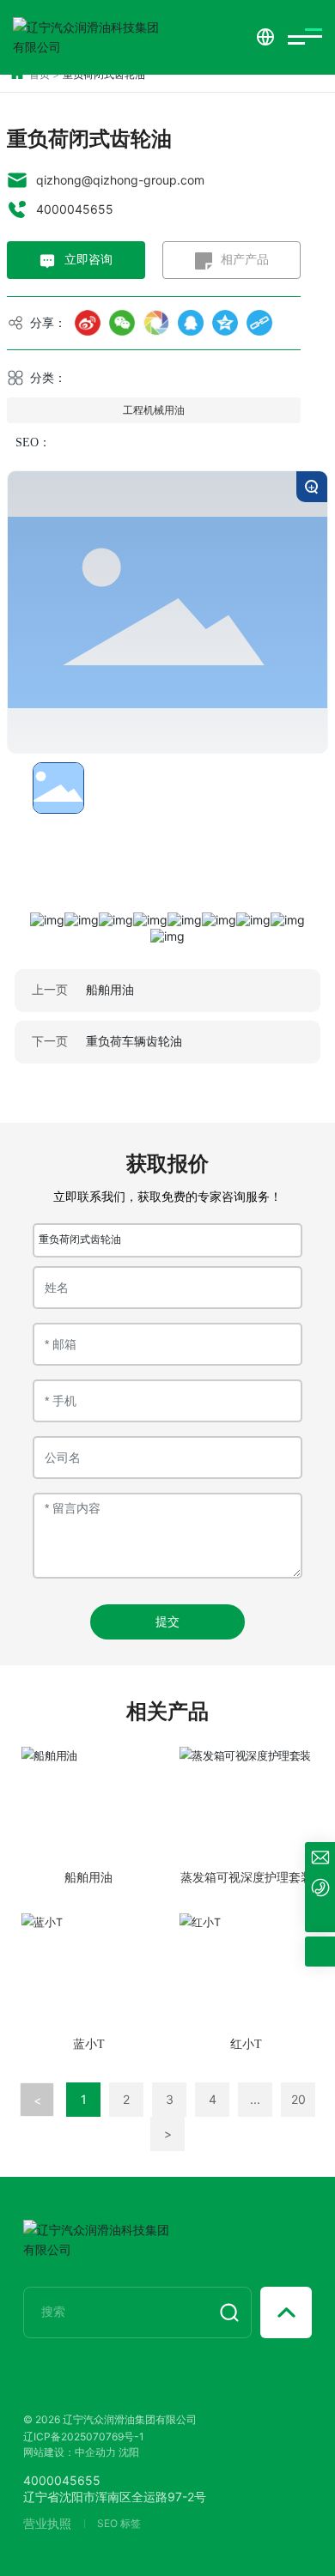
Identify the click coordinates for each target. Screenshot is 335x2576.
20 (298, 2099)
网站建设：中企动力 (70, 2452)
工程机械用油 (154, 410)
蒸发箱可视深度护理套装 (247, 1878)
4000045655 (75, 209)
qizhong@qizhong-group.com (120, 180)
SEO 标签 (119, 2523)
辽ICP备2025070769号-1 (84, 2437)
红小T (246, 2044)
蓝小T (89, 2044)
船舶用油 (110, 989)
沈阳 (129, 2452)
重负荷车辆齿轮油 (134, 1041)
